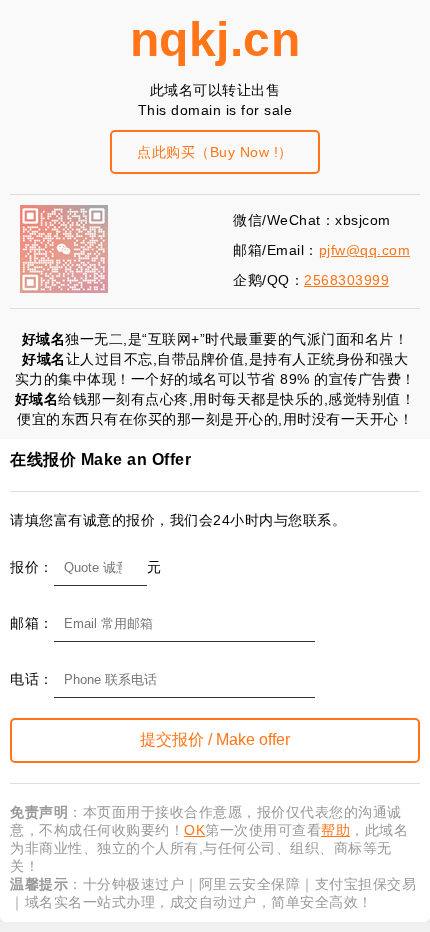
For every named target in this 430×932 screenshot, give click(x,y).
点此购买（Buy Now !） (215, 152)
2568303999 (346, 280)
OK (194, 830)
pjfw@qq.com (365, 250)
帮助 (335, 830)
